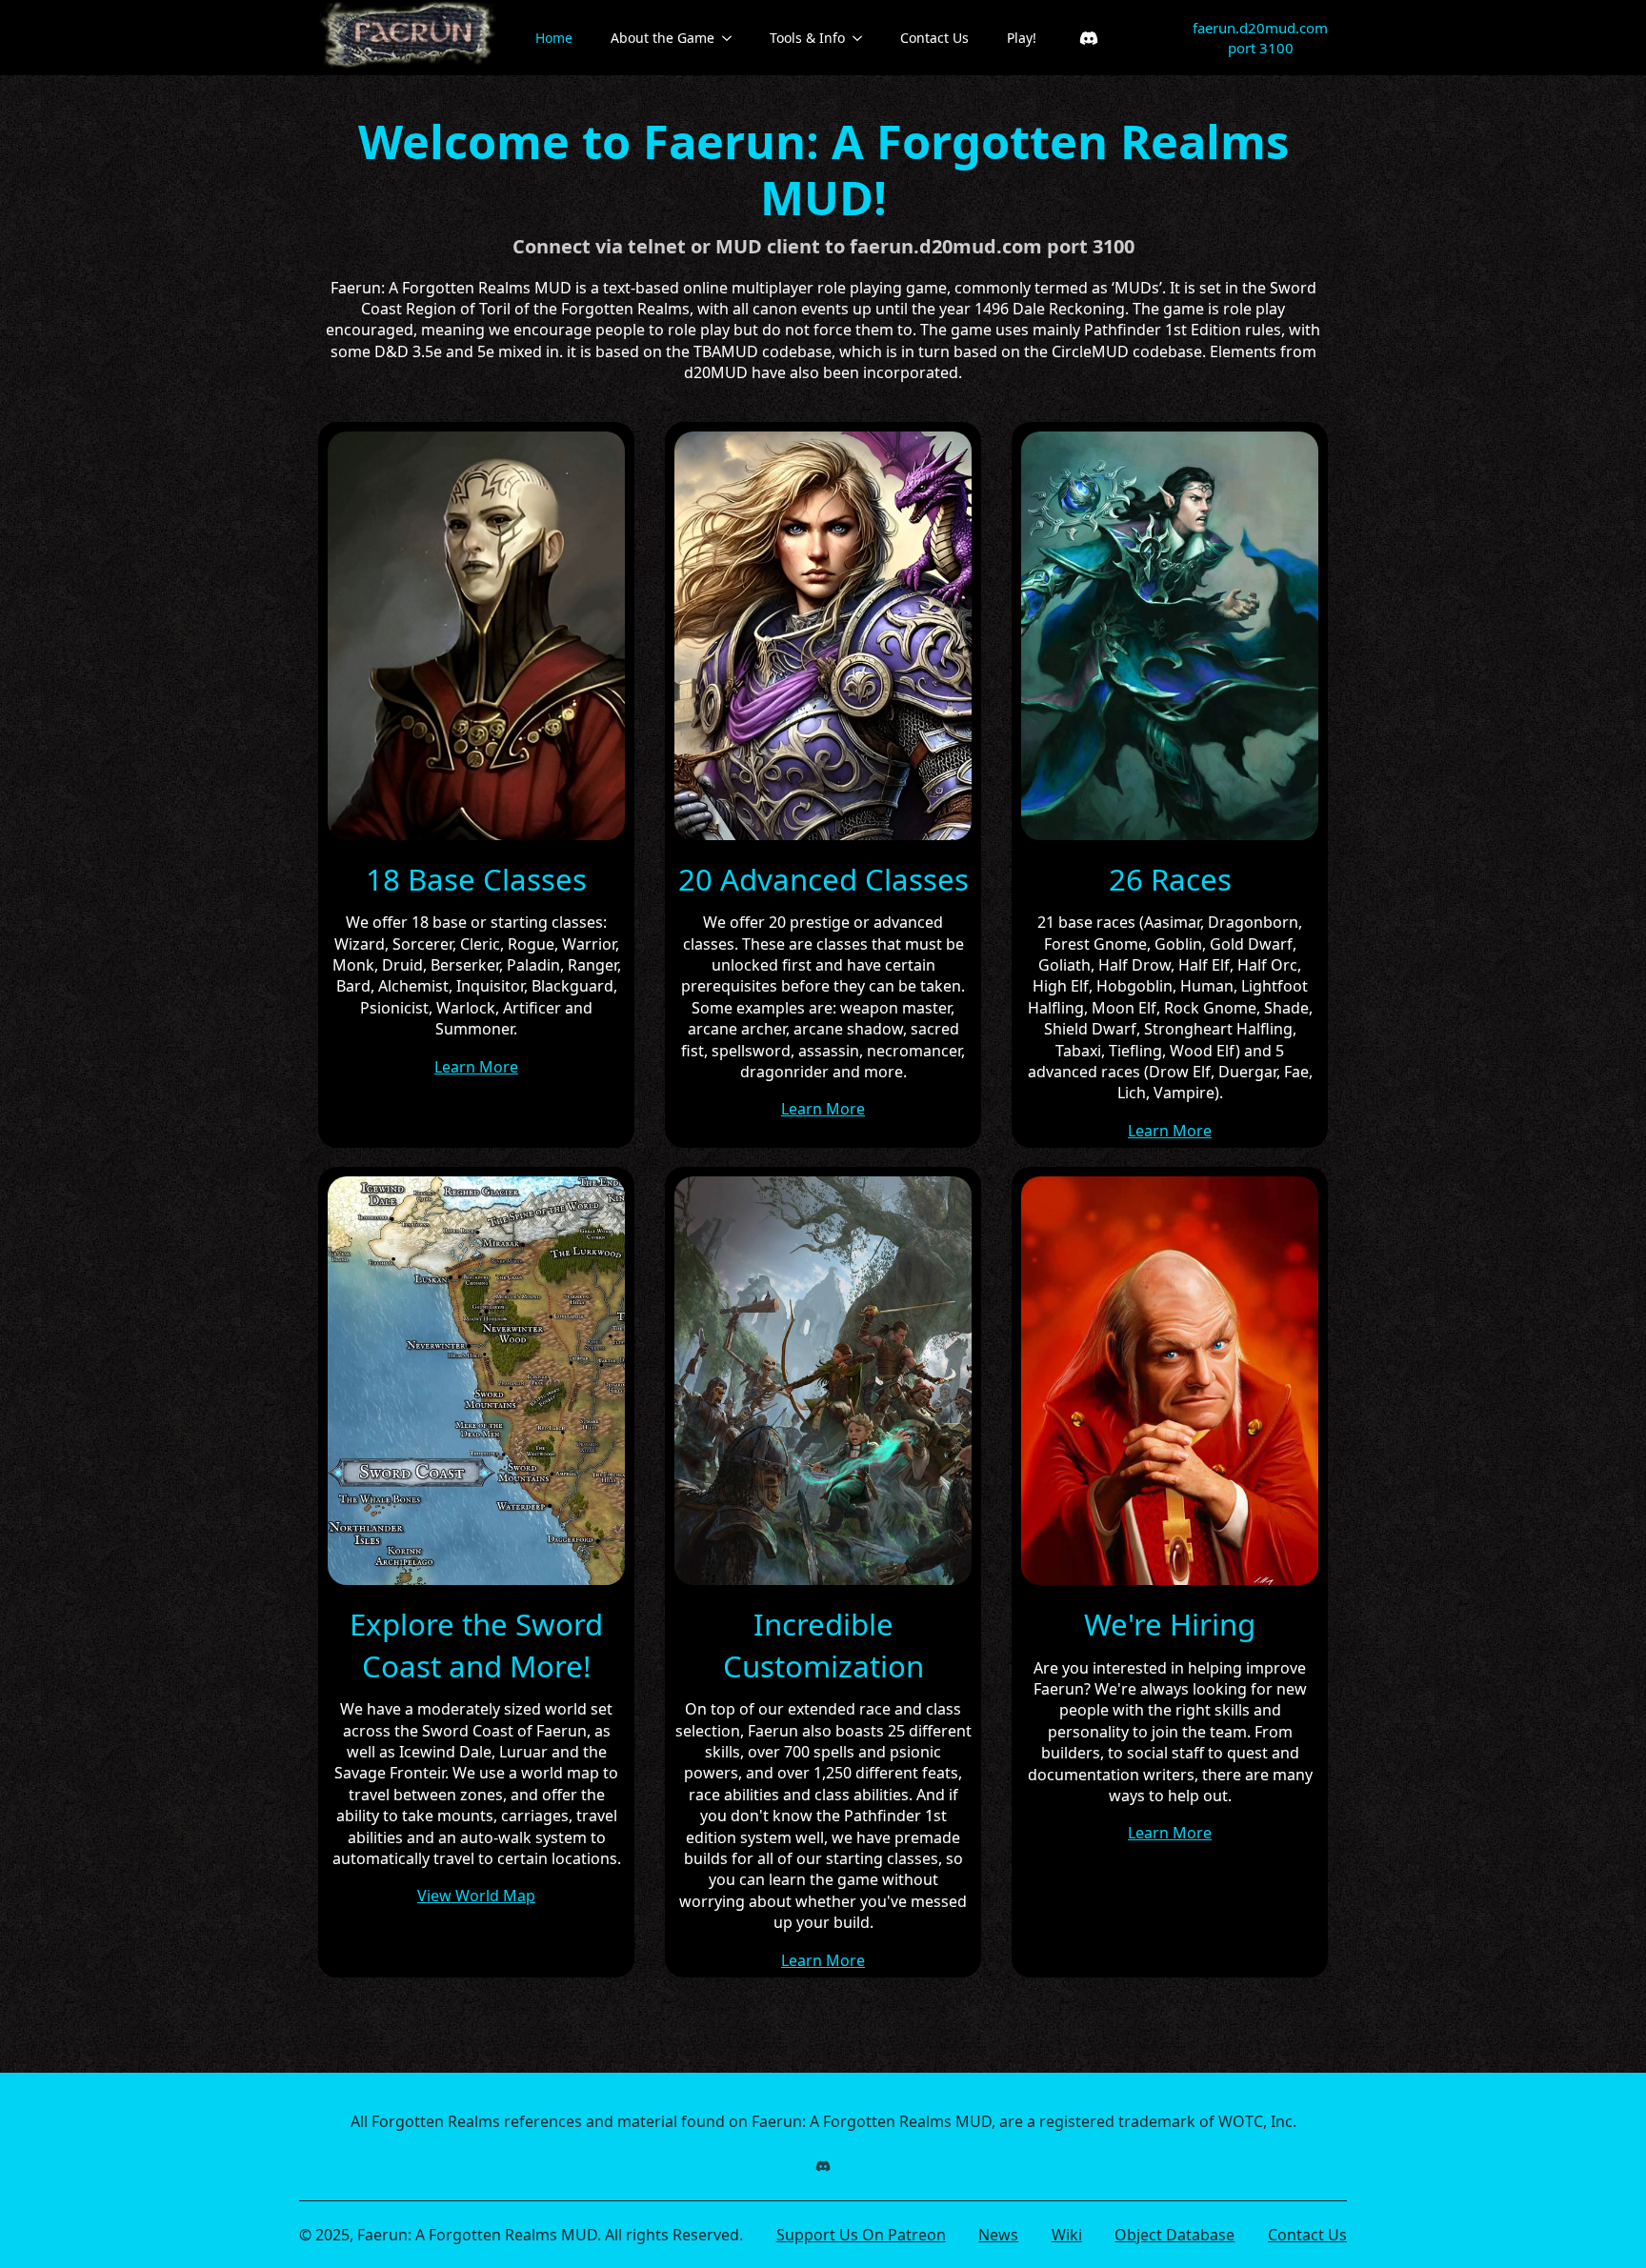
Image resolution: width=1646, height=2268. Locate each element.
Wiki (1067, 2235)
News (998, 2235)
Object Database (1174, 2235)
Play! (1022, 38)
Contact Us (934, 38)
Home (554, 38)
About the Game (662, 38)
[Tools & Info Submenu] (863, 38)
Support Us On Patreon (861, 2235)
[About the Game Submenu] (733, 38)
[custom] (1089, 38)
